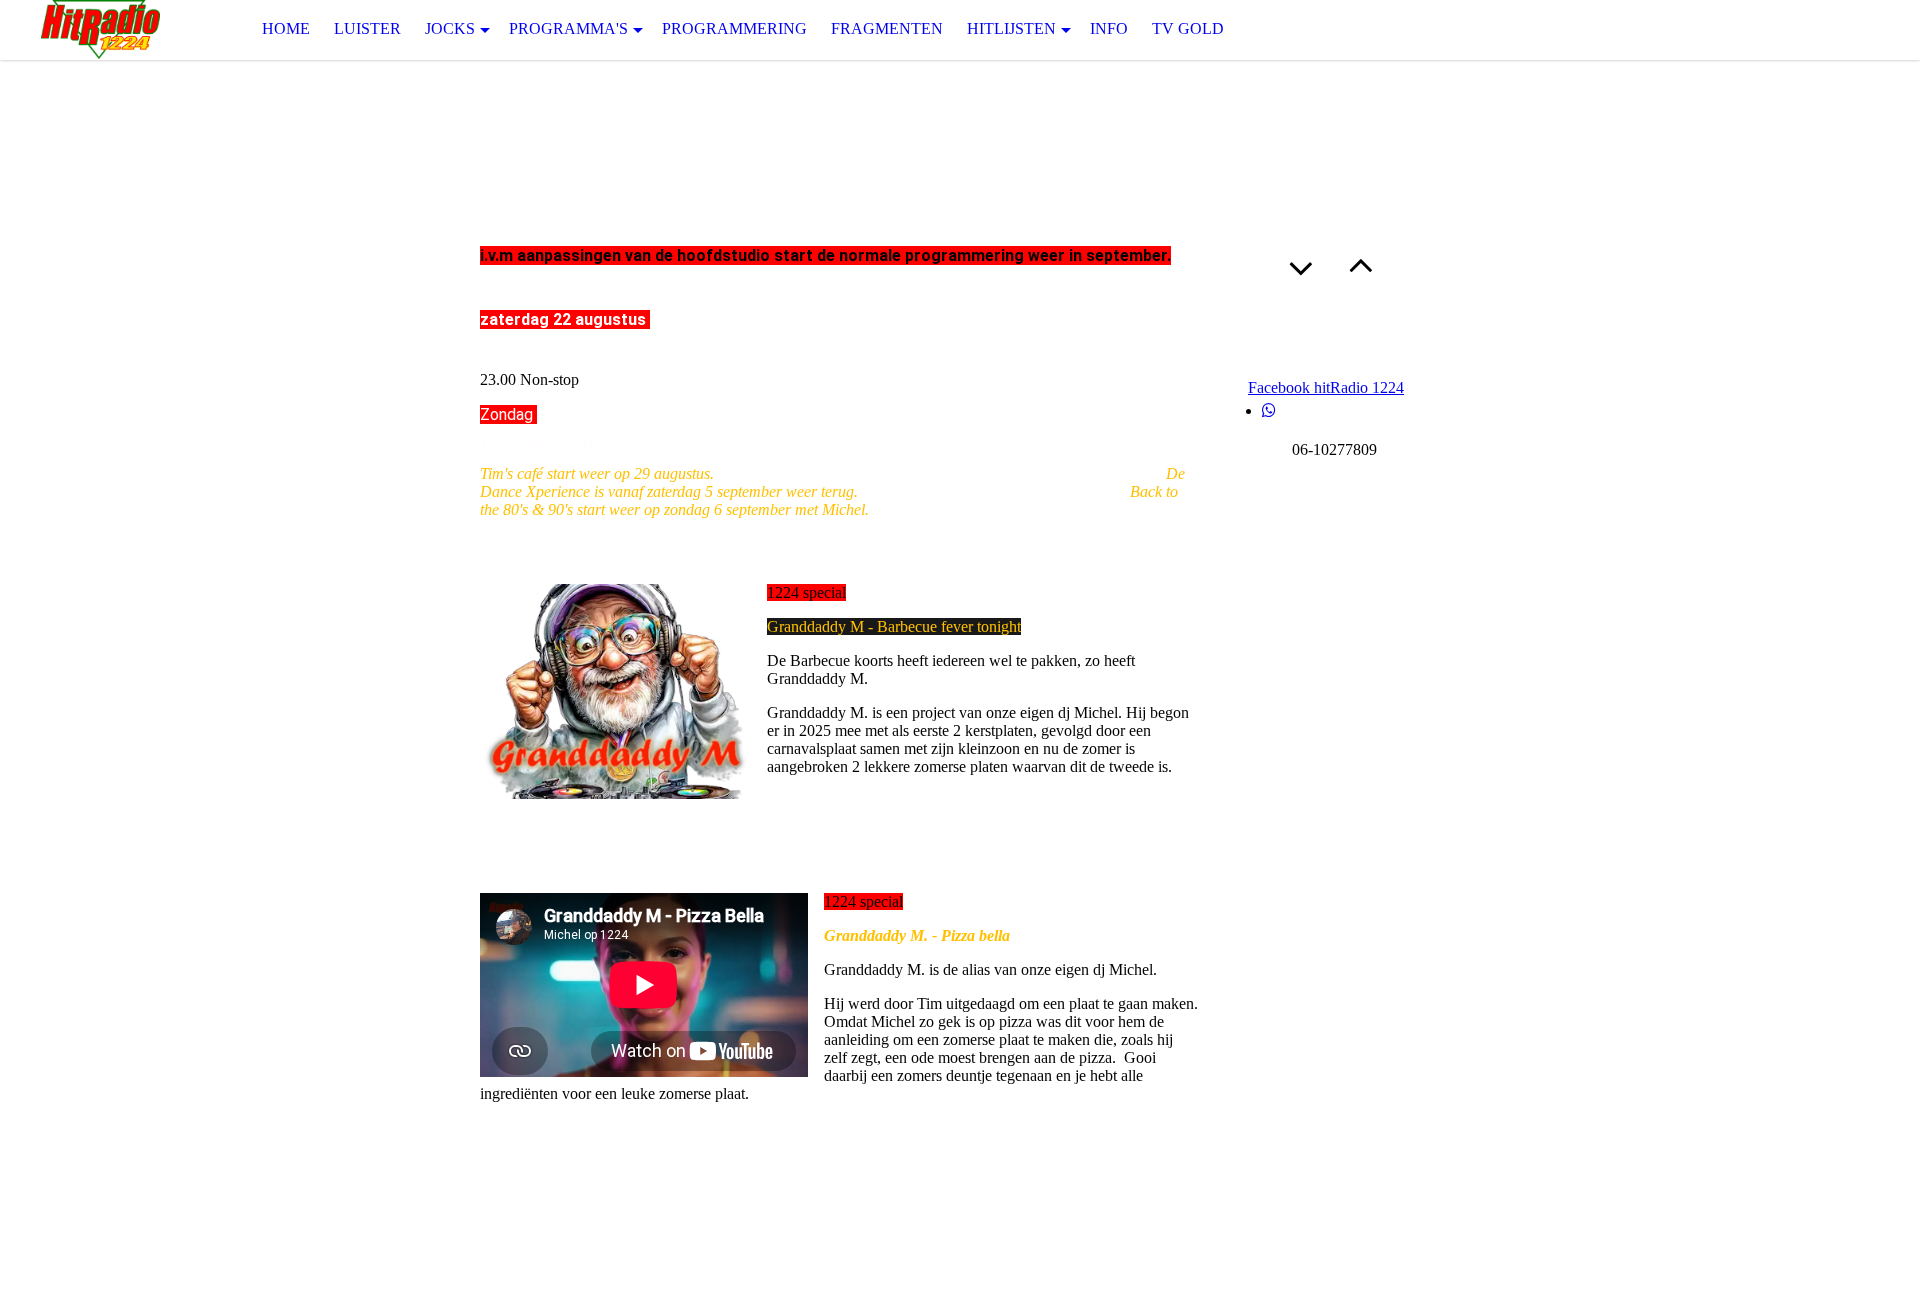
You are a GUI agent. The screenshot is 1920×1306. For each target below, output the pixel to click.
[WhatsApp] (1269, 410)
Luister (367, 28)
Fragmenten (887, 28)
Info (1109, 28)
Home (286, 28)
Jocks (450, 28)
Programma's (568, 28)
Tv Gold (1188, 28)
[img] (100, 29)
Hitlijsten (1011, 28)
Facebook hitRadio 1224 (1326, 387)
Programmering (734, 28)
